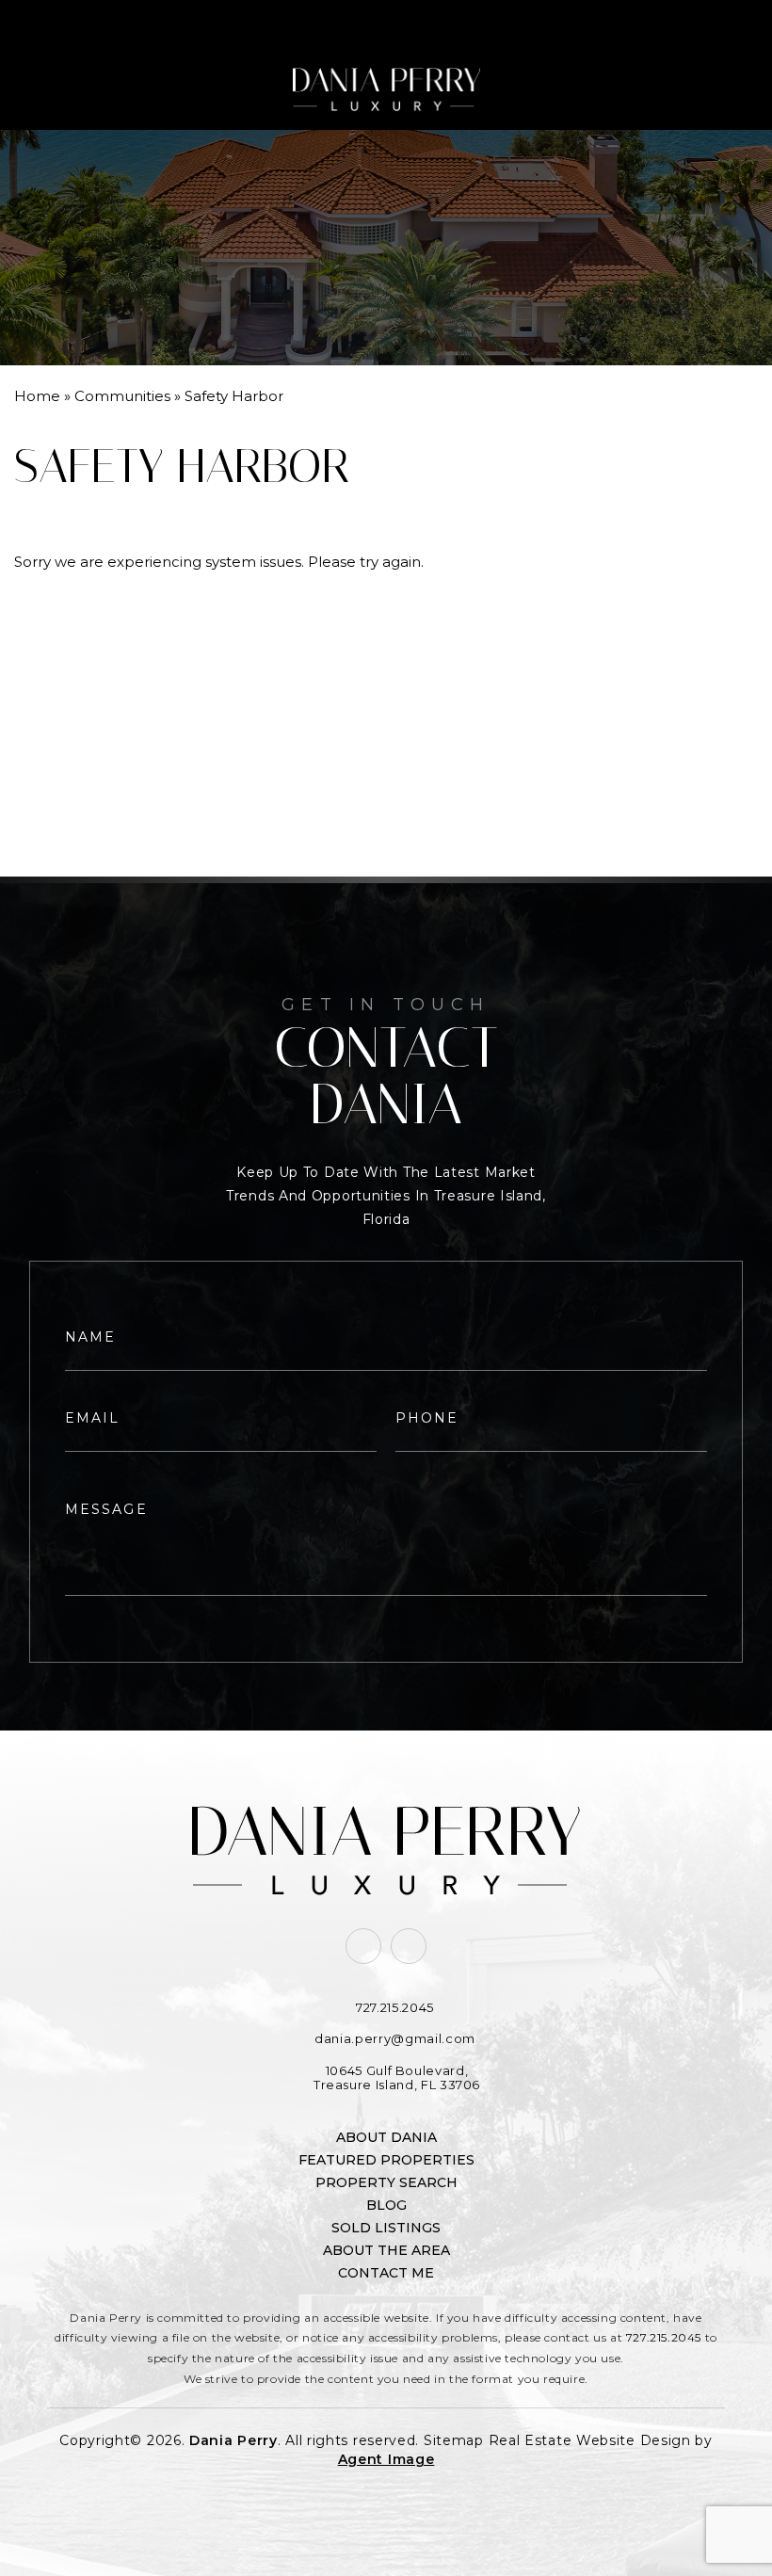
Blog (386, 2205)
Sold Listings (386, 2228)
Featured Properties (386, 2160)
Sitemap (454, 2440)
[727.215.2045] (386, 24)
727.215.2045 (664, 2337)
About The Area (386, 2250)
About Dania (386, 2137)
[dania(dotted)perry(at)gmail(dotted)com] (686, 24)
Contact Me (386, 2273)
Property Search (386, 2182)
